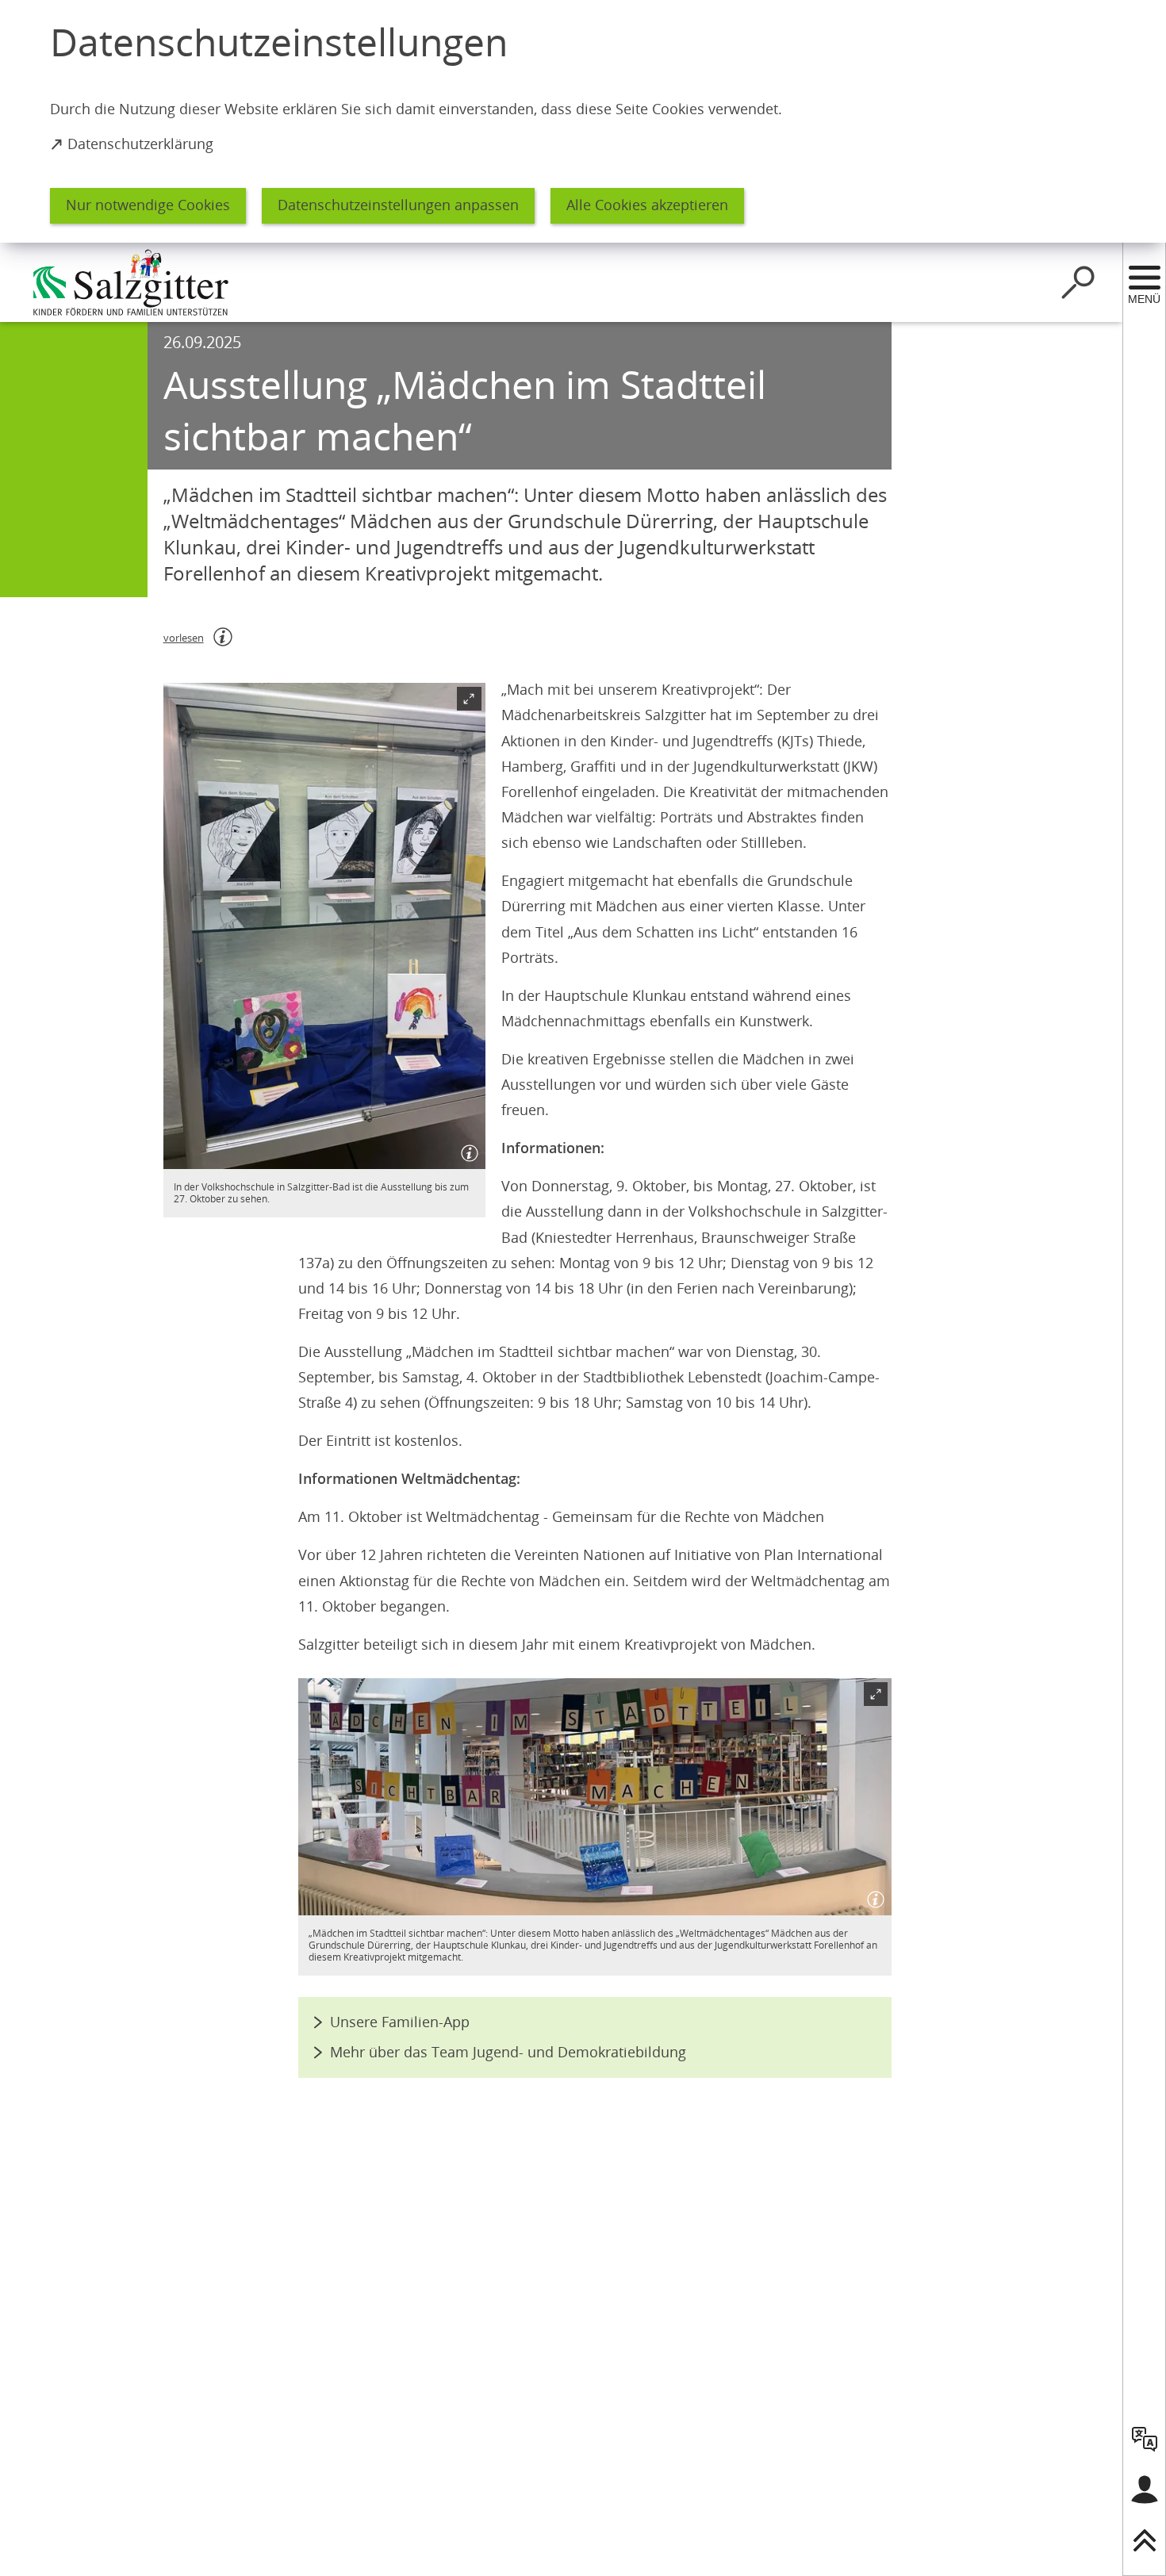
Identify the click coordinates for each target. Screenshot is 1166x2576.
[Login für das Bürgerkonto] (1145, 2490)
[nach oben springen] (1145, 2540)
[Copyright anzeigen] (466, 1150)
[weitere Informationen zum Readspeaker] (223, 637)
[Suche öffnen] (1078, 282)
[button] (324, 926)
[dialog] (583, 121)
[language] (1145, 2439)
